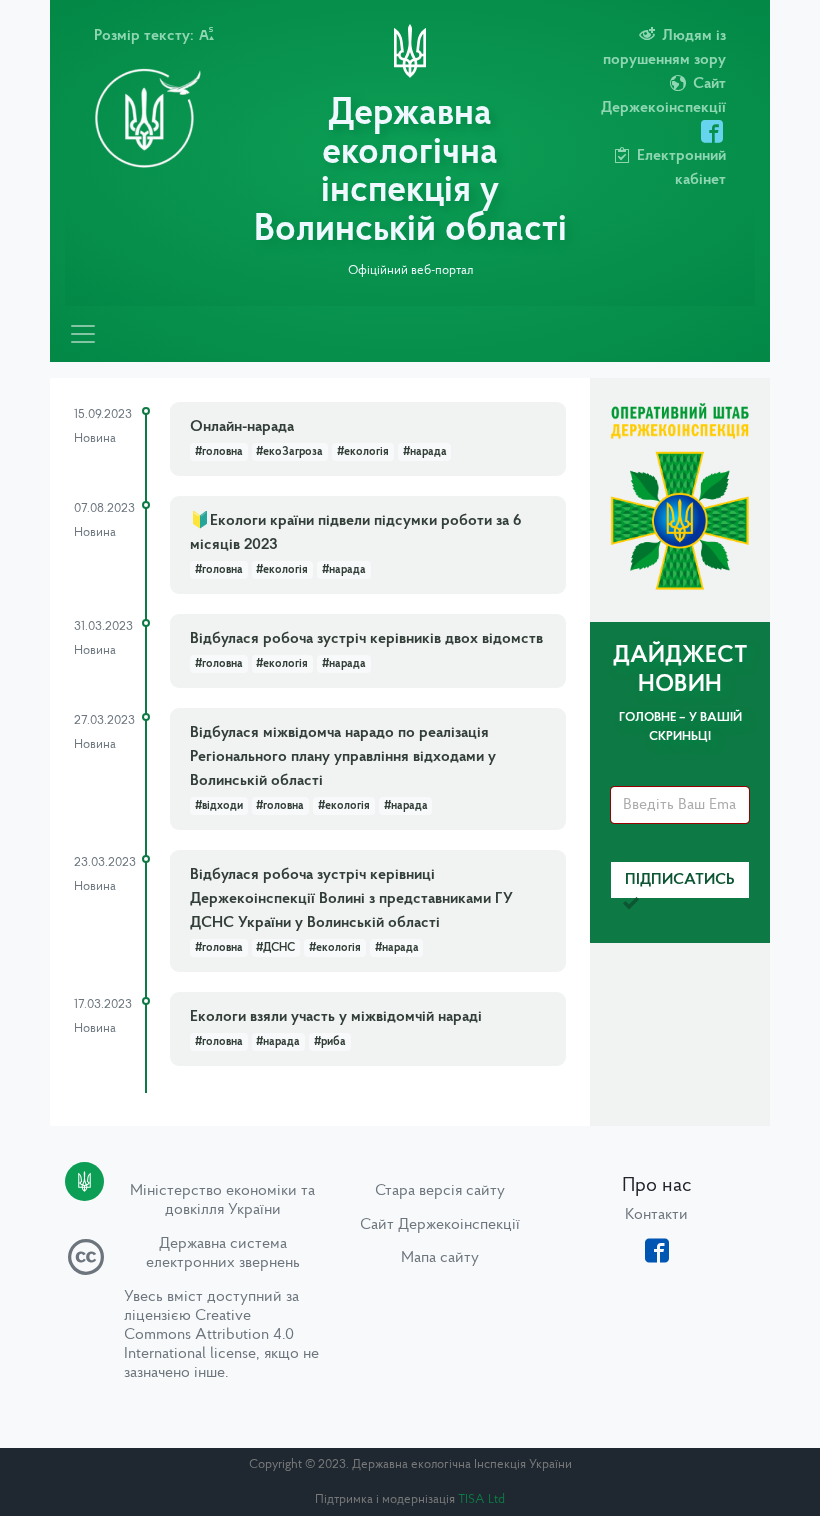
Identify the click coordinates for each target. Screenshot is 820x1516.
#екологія (363, 452)
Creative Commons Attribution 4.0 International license (209, 1335)
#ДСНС (275, 948)
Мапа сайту (440, 1258)
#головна (219, 452)
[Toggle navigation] (83, 334)
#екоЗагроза (289, 452)
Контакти (656, 1215)
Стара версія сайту (440, 1191)
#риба (330, 1042)
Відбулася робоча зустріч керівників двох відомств (366, 639)
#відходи (219, 806)
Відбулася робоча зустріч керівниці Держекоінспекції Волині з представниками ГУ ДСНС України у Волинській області (351, 899)
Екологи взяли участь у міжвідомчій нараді (336, 1017)
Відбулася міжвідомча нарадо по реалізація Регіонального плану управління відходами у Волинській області (343, 757)
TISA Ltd (481, 1499)
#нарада (425, 452)
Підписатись (680, 880)
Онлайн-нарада (242, 427)
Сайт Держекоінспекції (440, 1225)
